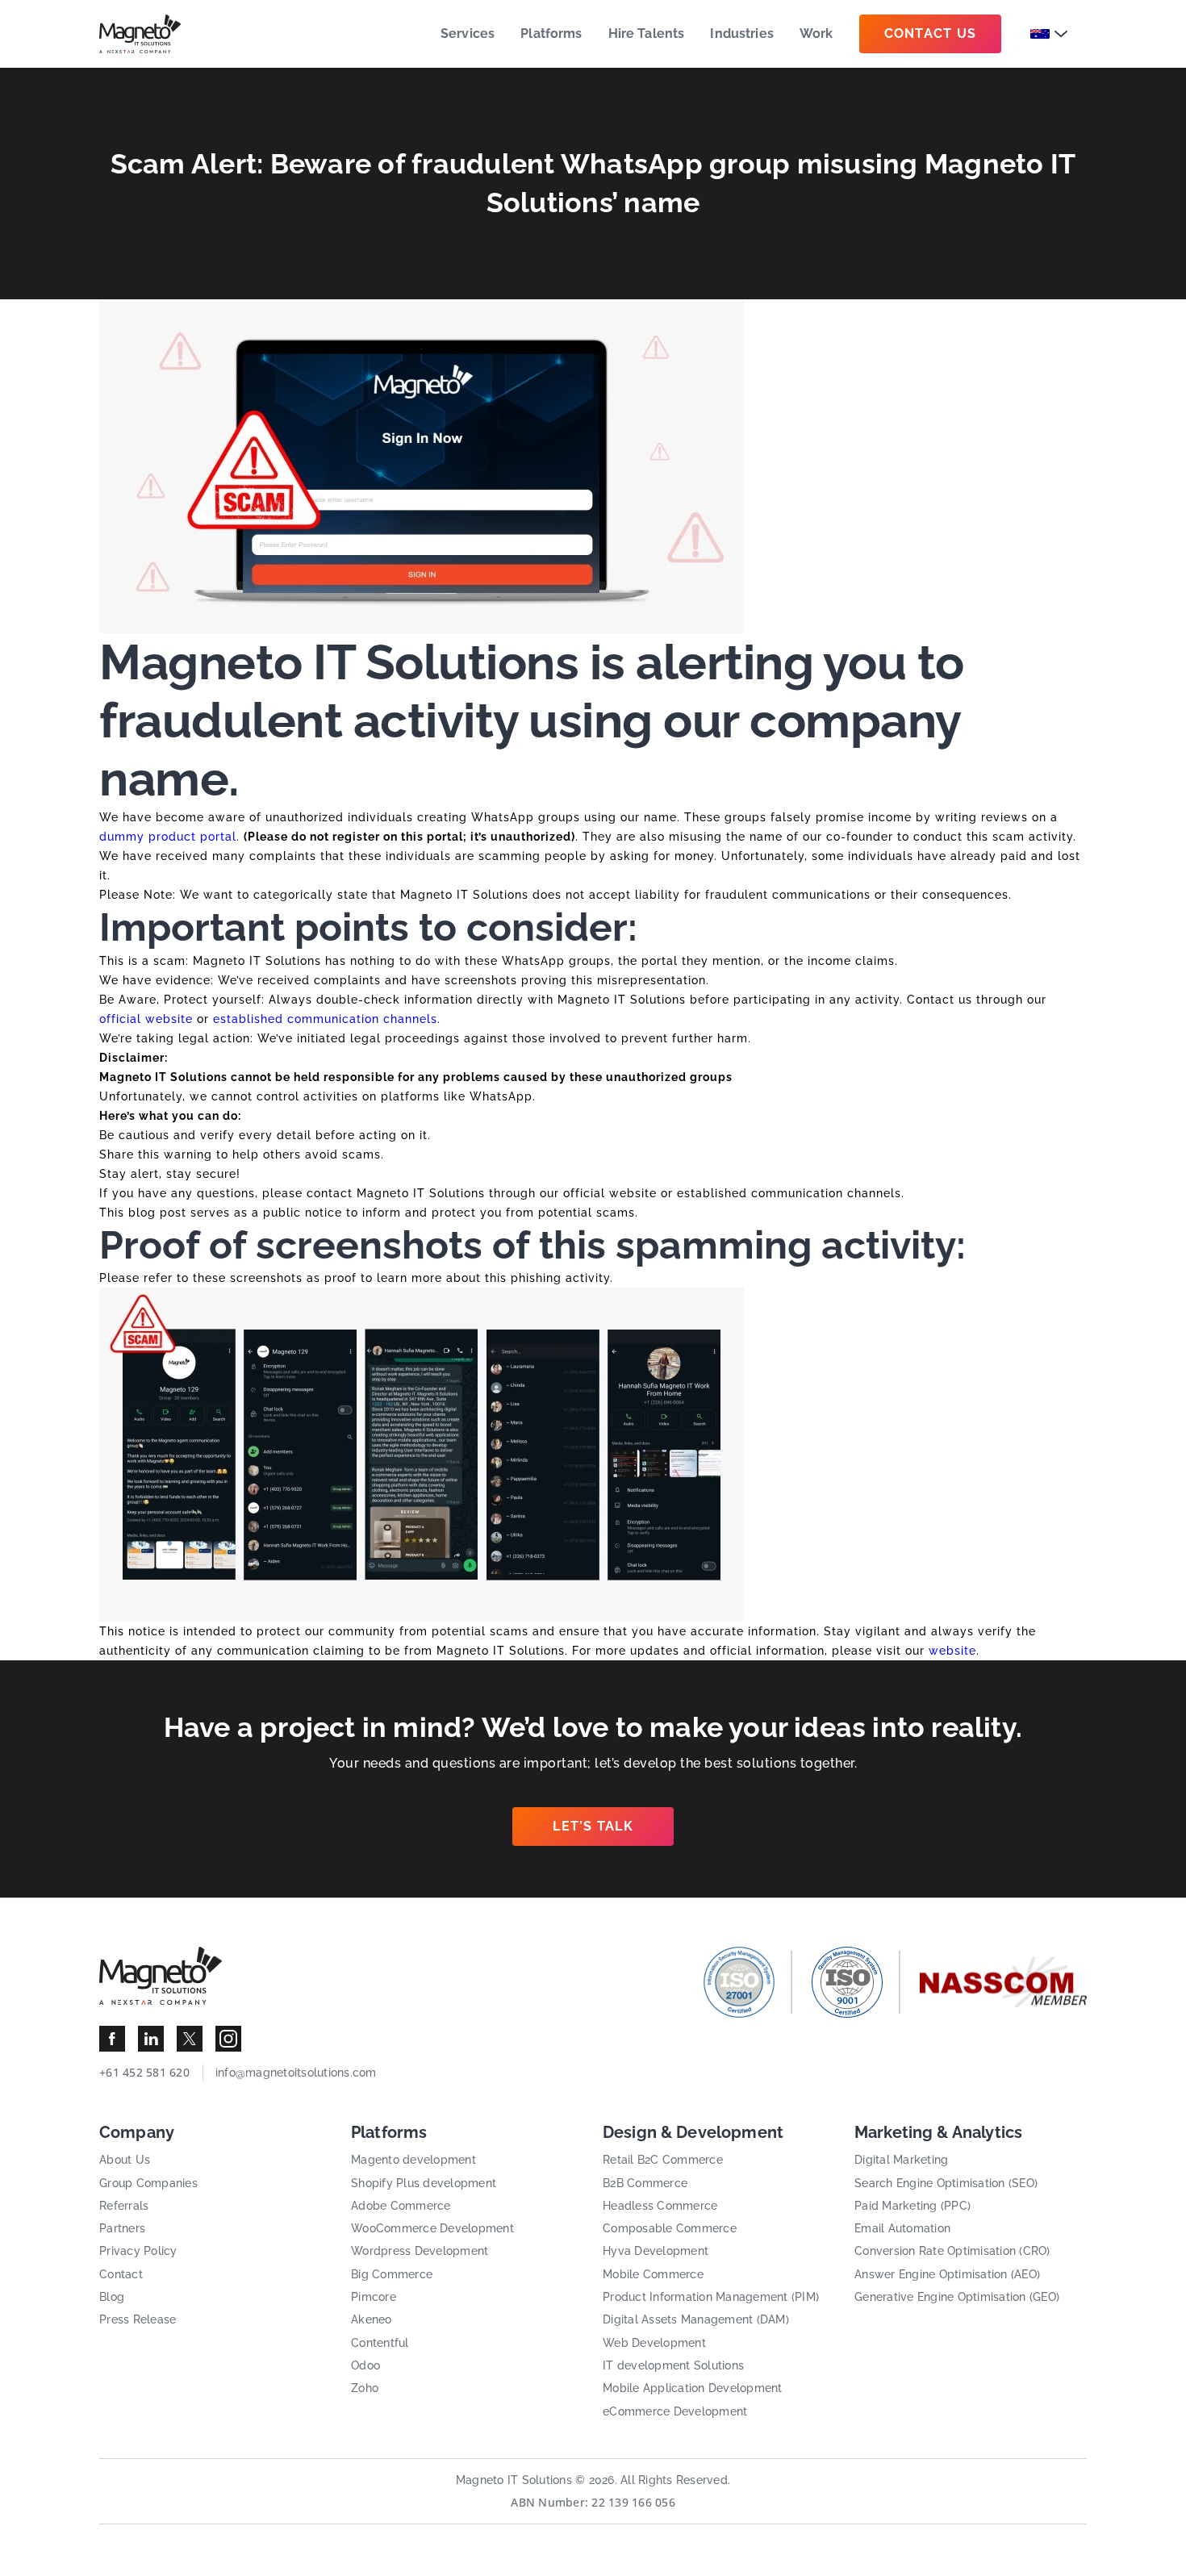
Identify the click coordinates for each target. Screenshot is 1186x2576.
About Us (125, 2160)
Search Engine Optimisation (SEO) (946, 2183)
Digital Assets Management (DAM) (696, 2319)
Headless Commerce (660, 2206)
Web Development (654, 2343)
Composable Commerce (670, 2228)
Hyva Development (656, 2251)
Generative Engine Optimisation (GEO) (957, 2297)
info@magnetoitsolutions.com (296, 2073)
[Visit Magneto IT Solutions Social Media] (112, 2039)
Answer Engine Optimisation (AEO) (947, 2274)
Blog (112, 2297)
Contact (121, 2274)
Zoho (365, 2388)
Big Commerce (392, 2274)
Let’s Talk (593, 1826)
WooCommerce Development (432, 2228)
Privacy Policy (138, 2251)
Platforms (551, 33)
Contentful (380, 2343)
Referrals (124, 2206)
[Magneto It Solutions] (140, 34)
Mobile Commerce (653, 2274)
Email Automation (902, 2228)
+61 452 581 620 (144, 2072)
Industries (742, 33)
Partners (122, 2228)
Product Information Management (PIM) (711, 2297)
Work (816, 33)
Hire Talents (647, 33)
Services (468, 33)
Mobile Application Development (693, 2388)
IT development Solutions (673, 2365)
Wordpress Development (420, 2251)
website (952, 1651)
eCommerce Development (675, 2411)
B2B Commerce (645, 2183)
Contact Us (931, 33)
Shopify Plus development (424, 2183)
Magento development (413, 2160)
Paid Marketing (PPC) (912, 2206)
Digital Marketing (901, 2160)
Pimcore (374, 2297)
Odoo (365, 2365)
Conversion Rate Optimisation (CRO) (952, 2251)
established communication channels (325, 1019)
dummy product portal (168, 837)
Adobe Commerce (401, 2206)
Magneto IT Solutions (514, 2480)
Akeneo (372, 2319)
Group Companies (148, 2183)
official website (146, 1019)
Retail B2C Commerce (663, 2160)
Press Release (138, 2319)
